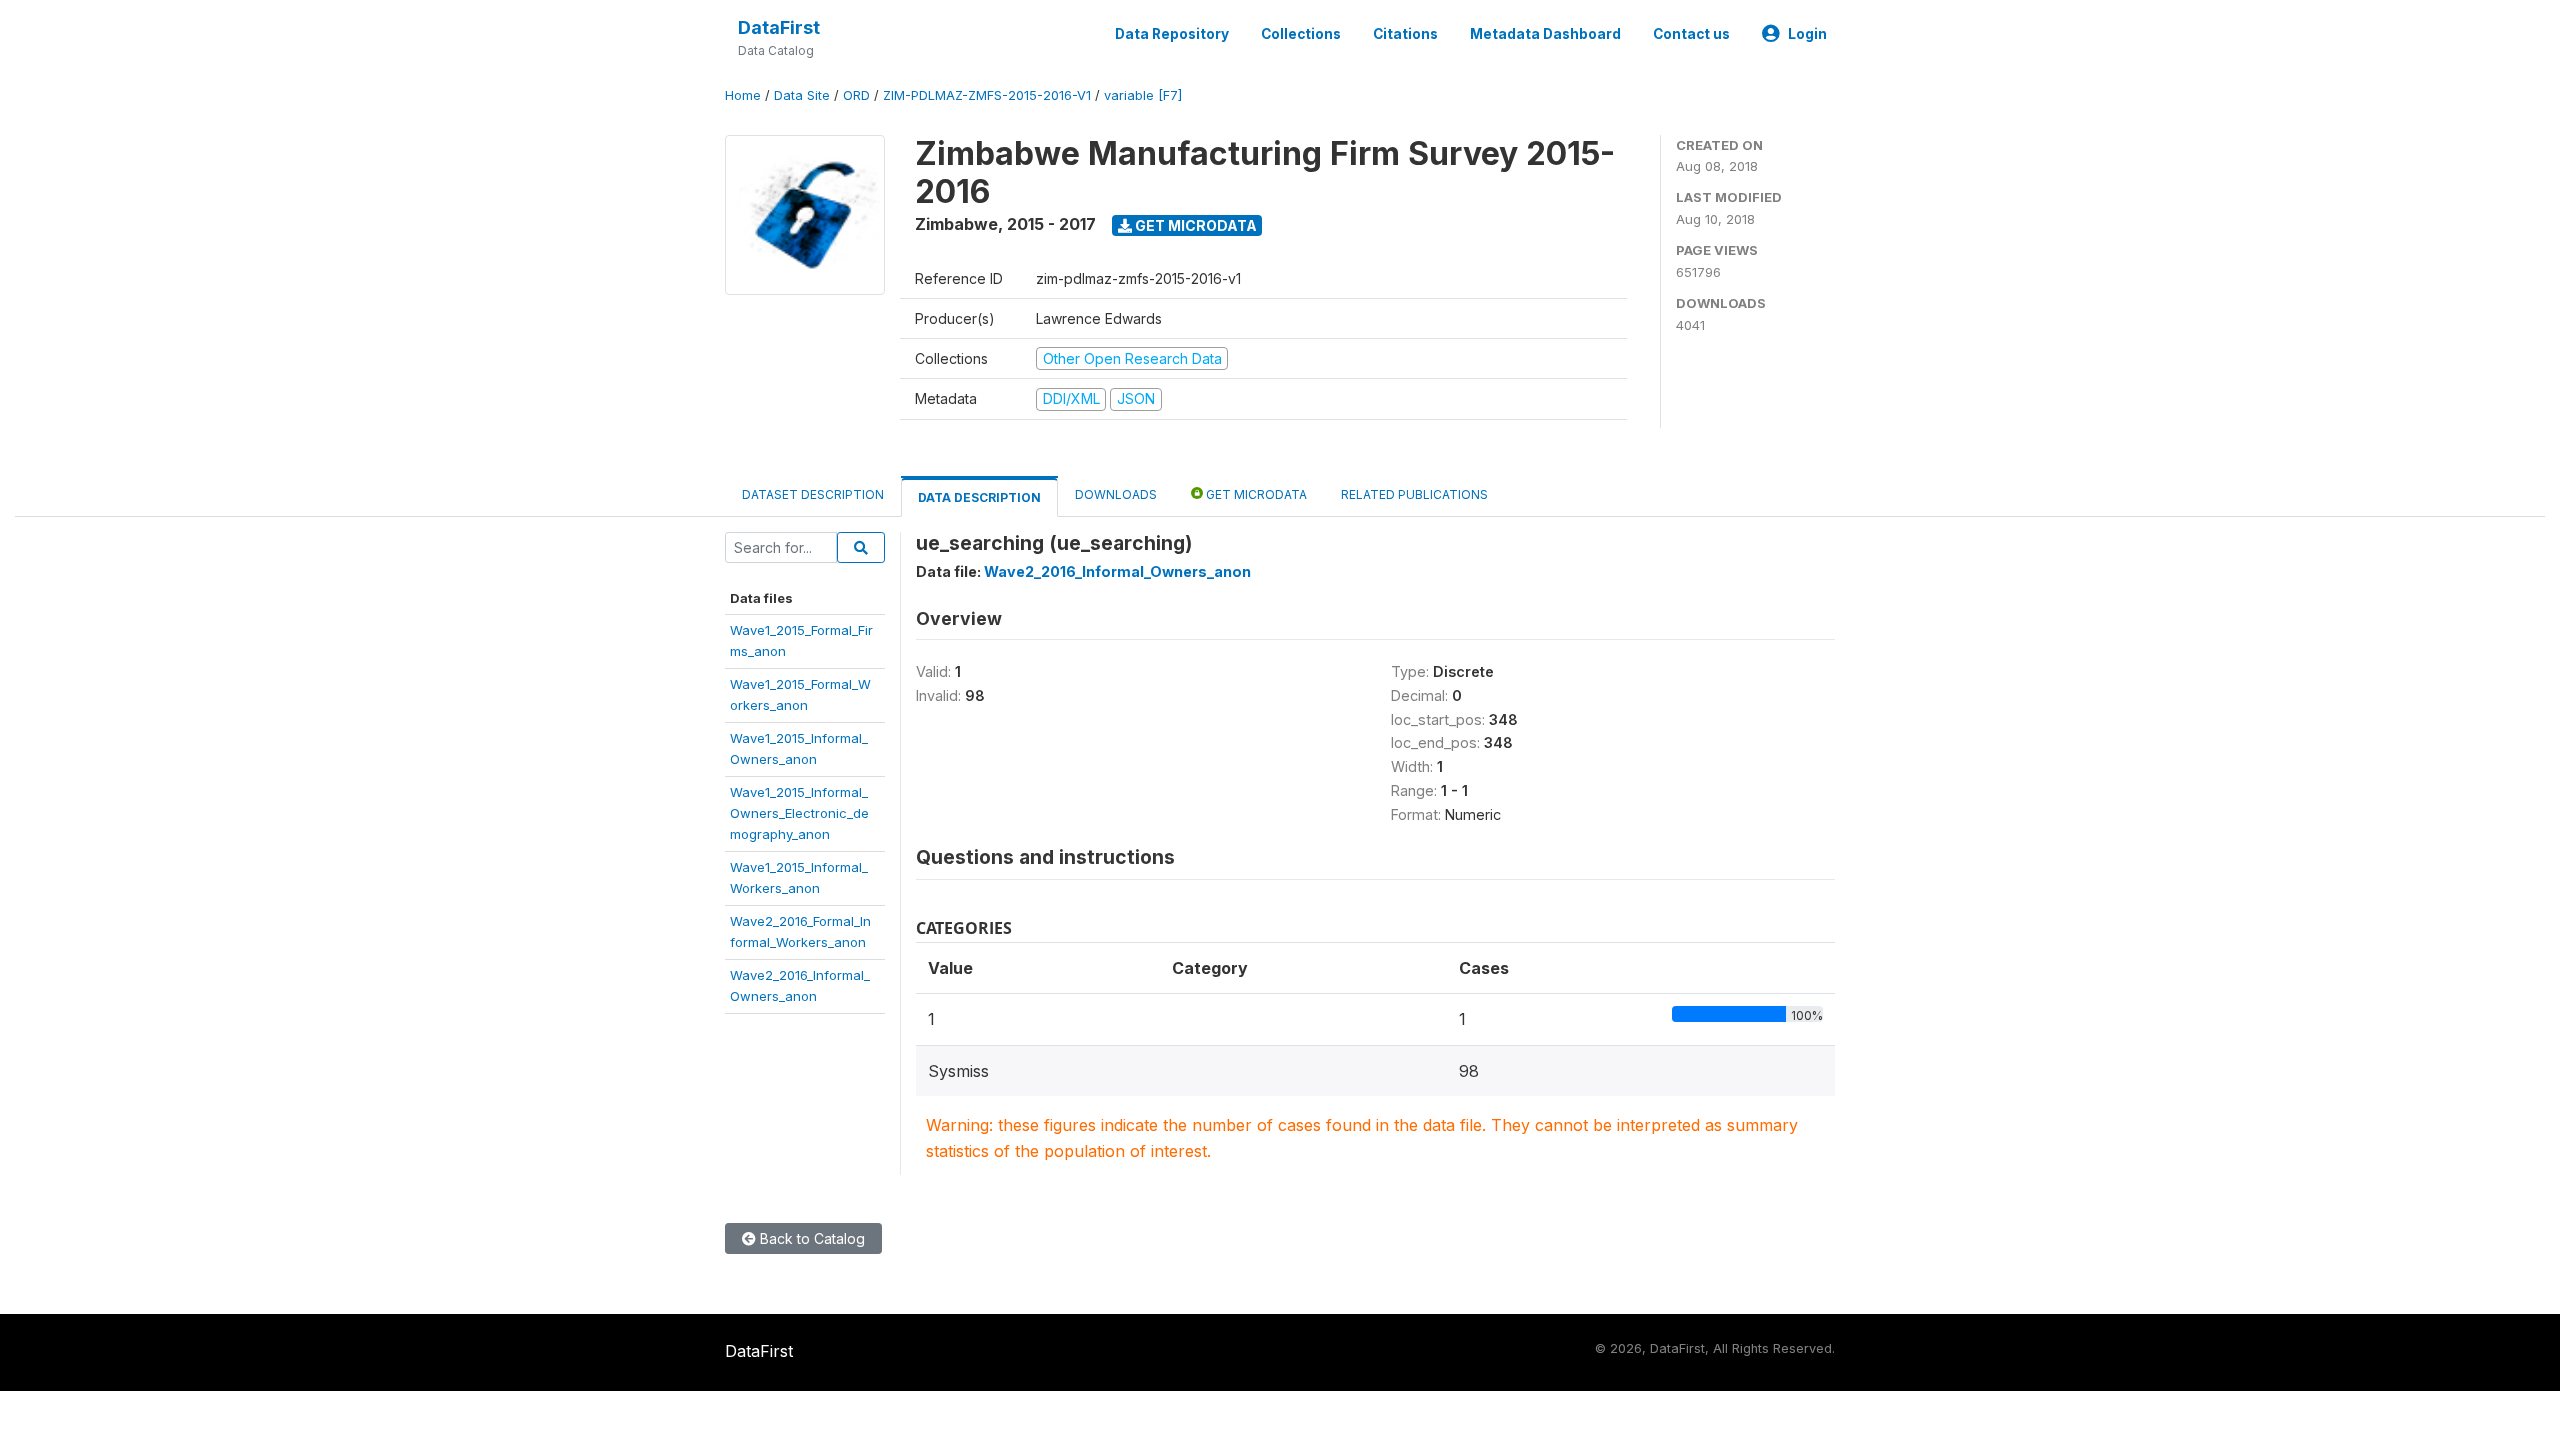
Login (1807, 34)
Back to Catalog (810, 1238)
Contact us (1691, 34)
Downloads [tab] (1116, 494)
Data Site (802, 95)
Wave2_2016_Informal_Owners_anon (1117, 571)
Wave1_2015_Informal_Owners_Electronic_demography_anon (799, 813)
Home (743, 95)
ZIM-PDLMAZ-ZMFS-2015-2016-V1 (987, 95)
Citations (1405, 34)
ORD (856, 95)
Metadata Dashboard (1545, 34)
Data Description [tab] (979, 497)
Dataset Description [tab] (813, 494)
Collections (1301, 34)
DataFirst (779, 27)
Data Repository (1172, 34)
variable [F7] (1143, 95)
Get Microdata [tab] (1255, 494)
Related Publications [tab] (1414, 494)
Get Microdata (1194, 225)
